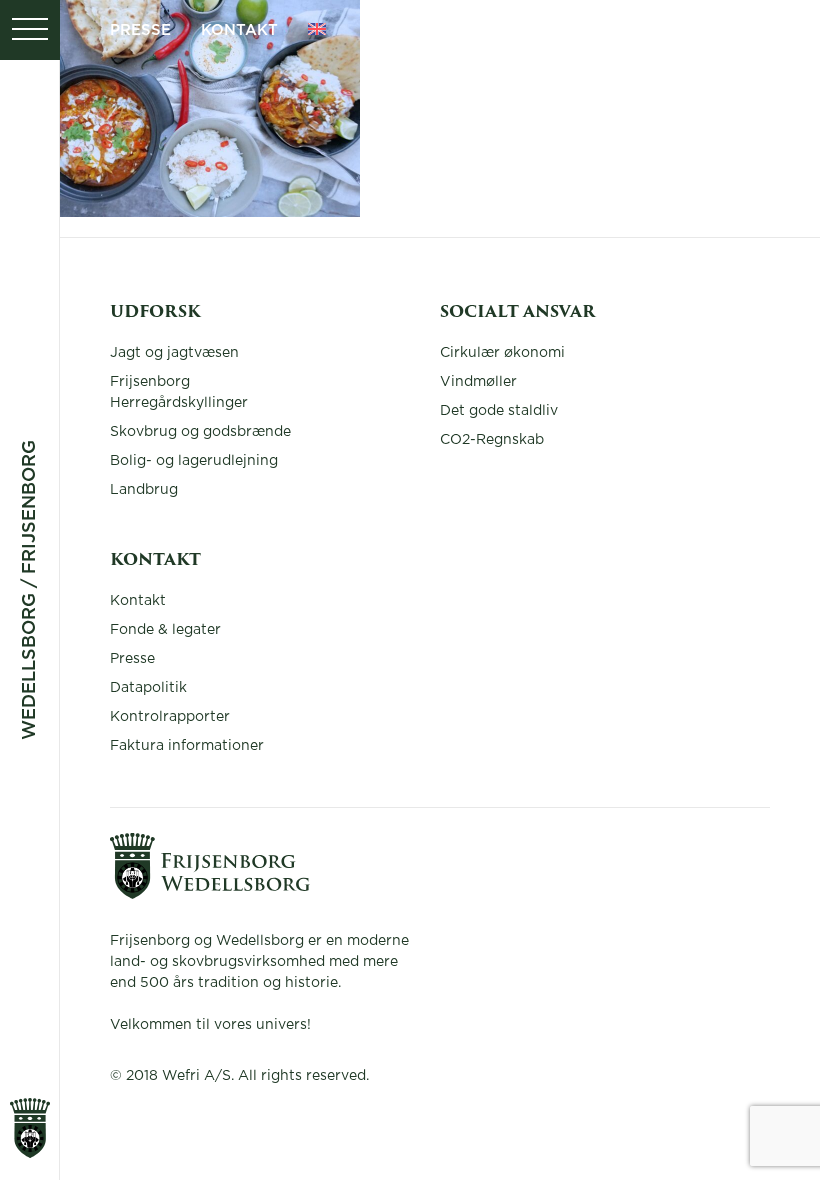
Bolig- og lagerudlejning (194, 461)
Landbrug (144, 490)
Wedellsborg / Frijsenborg (30, 590)
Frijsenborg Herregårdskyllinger (179, 392)
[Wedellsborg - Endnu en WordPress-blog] (210, 894)
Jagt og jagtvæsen (174, 353)
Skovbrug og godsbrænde (200, 432)
